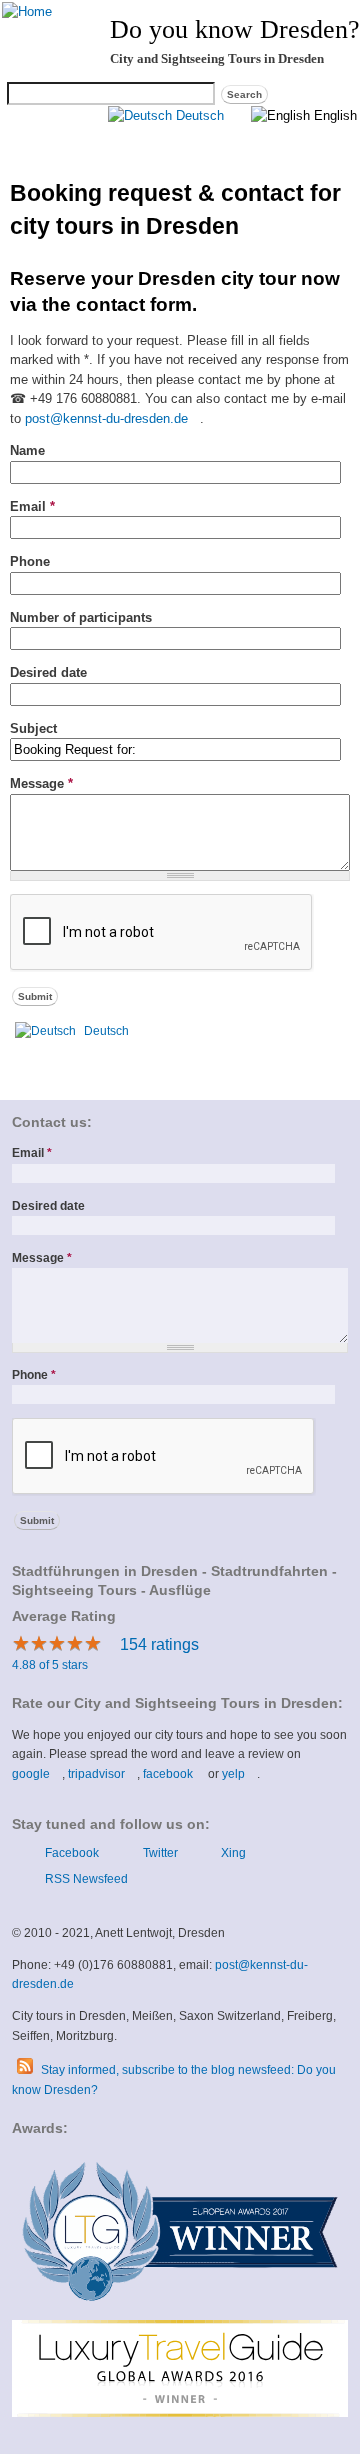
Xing (233, 1853)
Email (32, 506)
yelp (239, 1774)
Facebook (71, 1853)
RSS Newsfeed (86, 1879)
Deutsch (198, 115)
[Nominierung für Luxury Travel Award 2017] (179, 2309)
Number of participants (81, 617)
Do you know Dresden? (235, 29)
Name (27, 450)
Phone (30, 561)
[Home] (27, 11)
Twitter (160, 1853)
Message (41, 783)
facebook (174, 1774)
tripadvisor (102, 1774)
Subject (33, 728)
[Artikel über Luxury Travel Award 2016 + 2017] (179, 2413)
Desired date (48, 672)
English (333, 115)
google (37, 1774)
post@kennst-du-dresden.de (112, 418)
